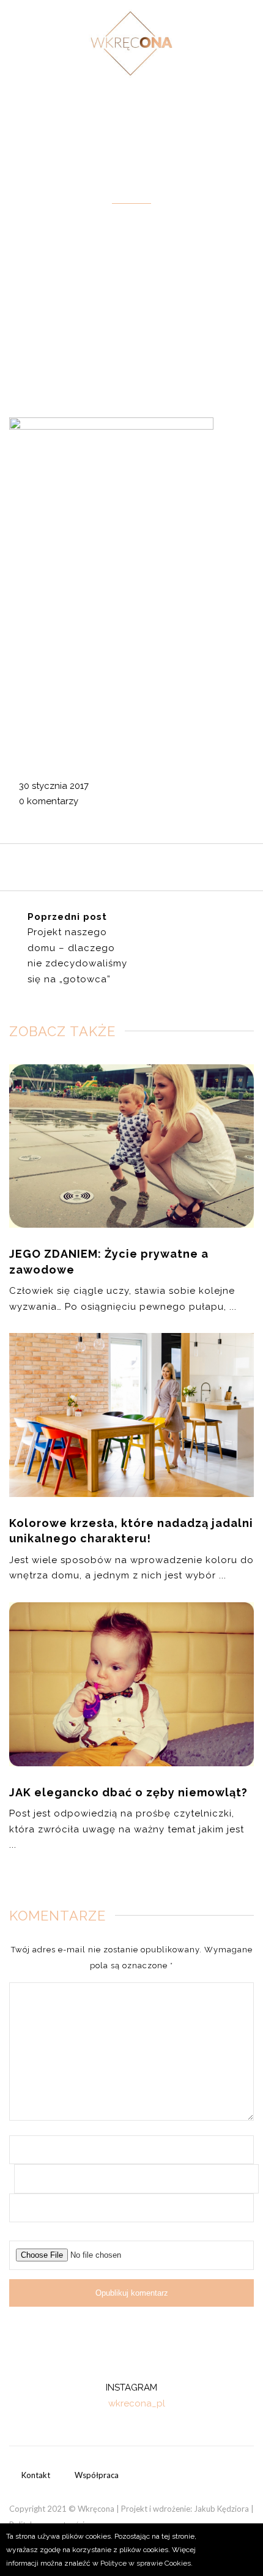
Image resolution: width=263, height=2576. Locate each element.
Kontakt (36, 2475)
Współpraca (97, 2475)
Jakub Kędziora (221, 2509)
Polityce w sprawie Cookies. (146, 2563)
